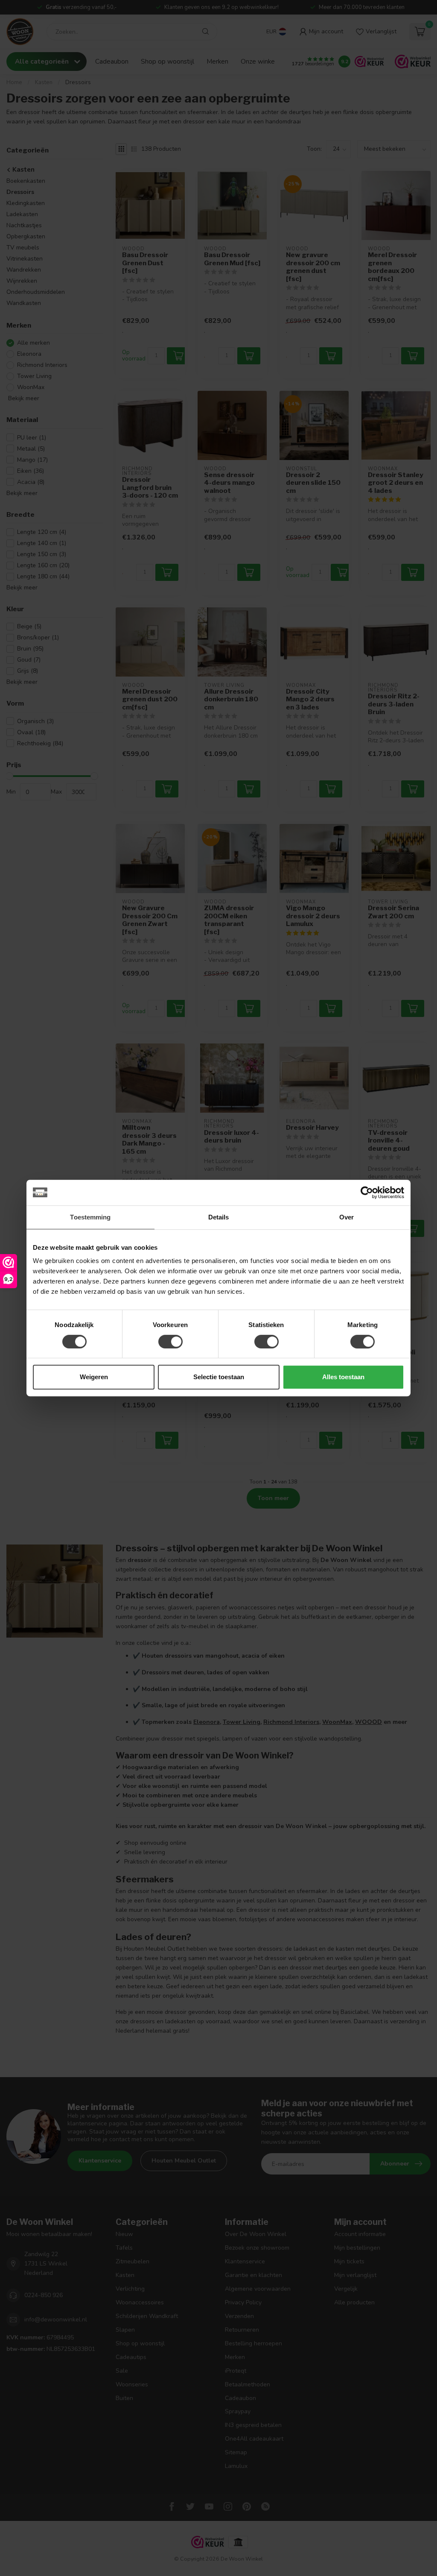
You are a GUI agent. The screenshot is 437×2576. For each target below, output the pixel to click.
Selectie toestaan (219, 1377)
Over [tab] (347, 1217)
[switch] (170, 1342)
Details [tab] (219, 1217)
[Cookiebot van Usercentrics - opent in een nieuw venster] (367, 1193)
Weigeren (94, 1377)
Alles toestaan (343, 1377)
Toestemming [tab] (90, 1217)
